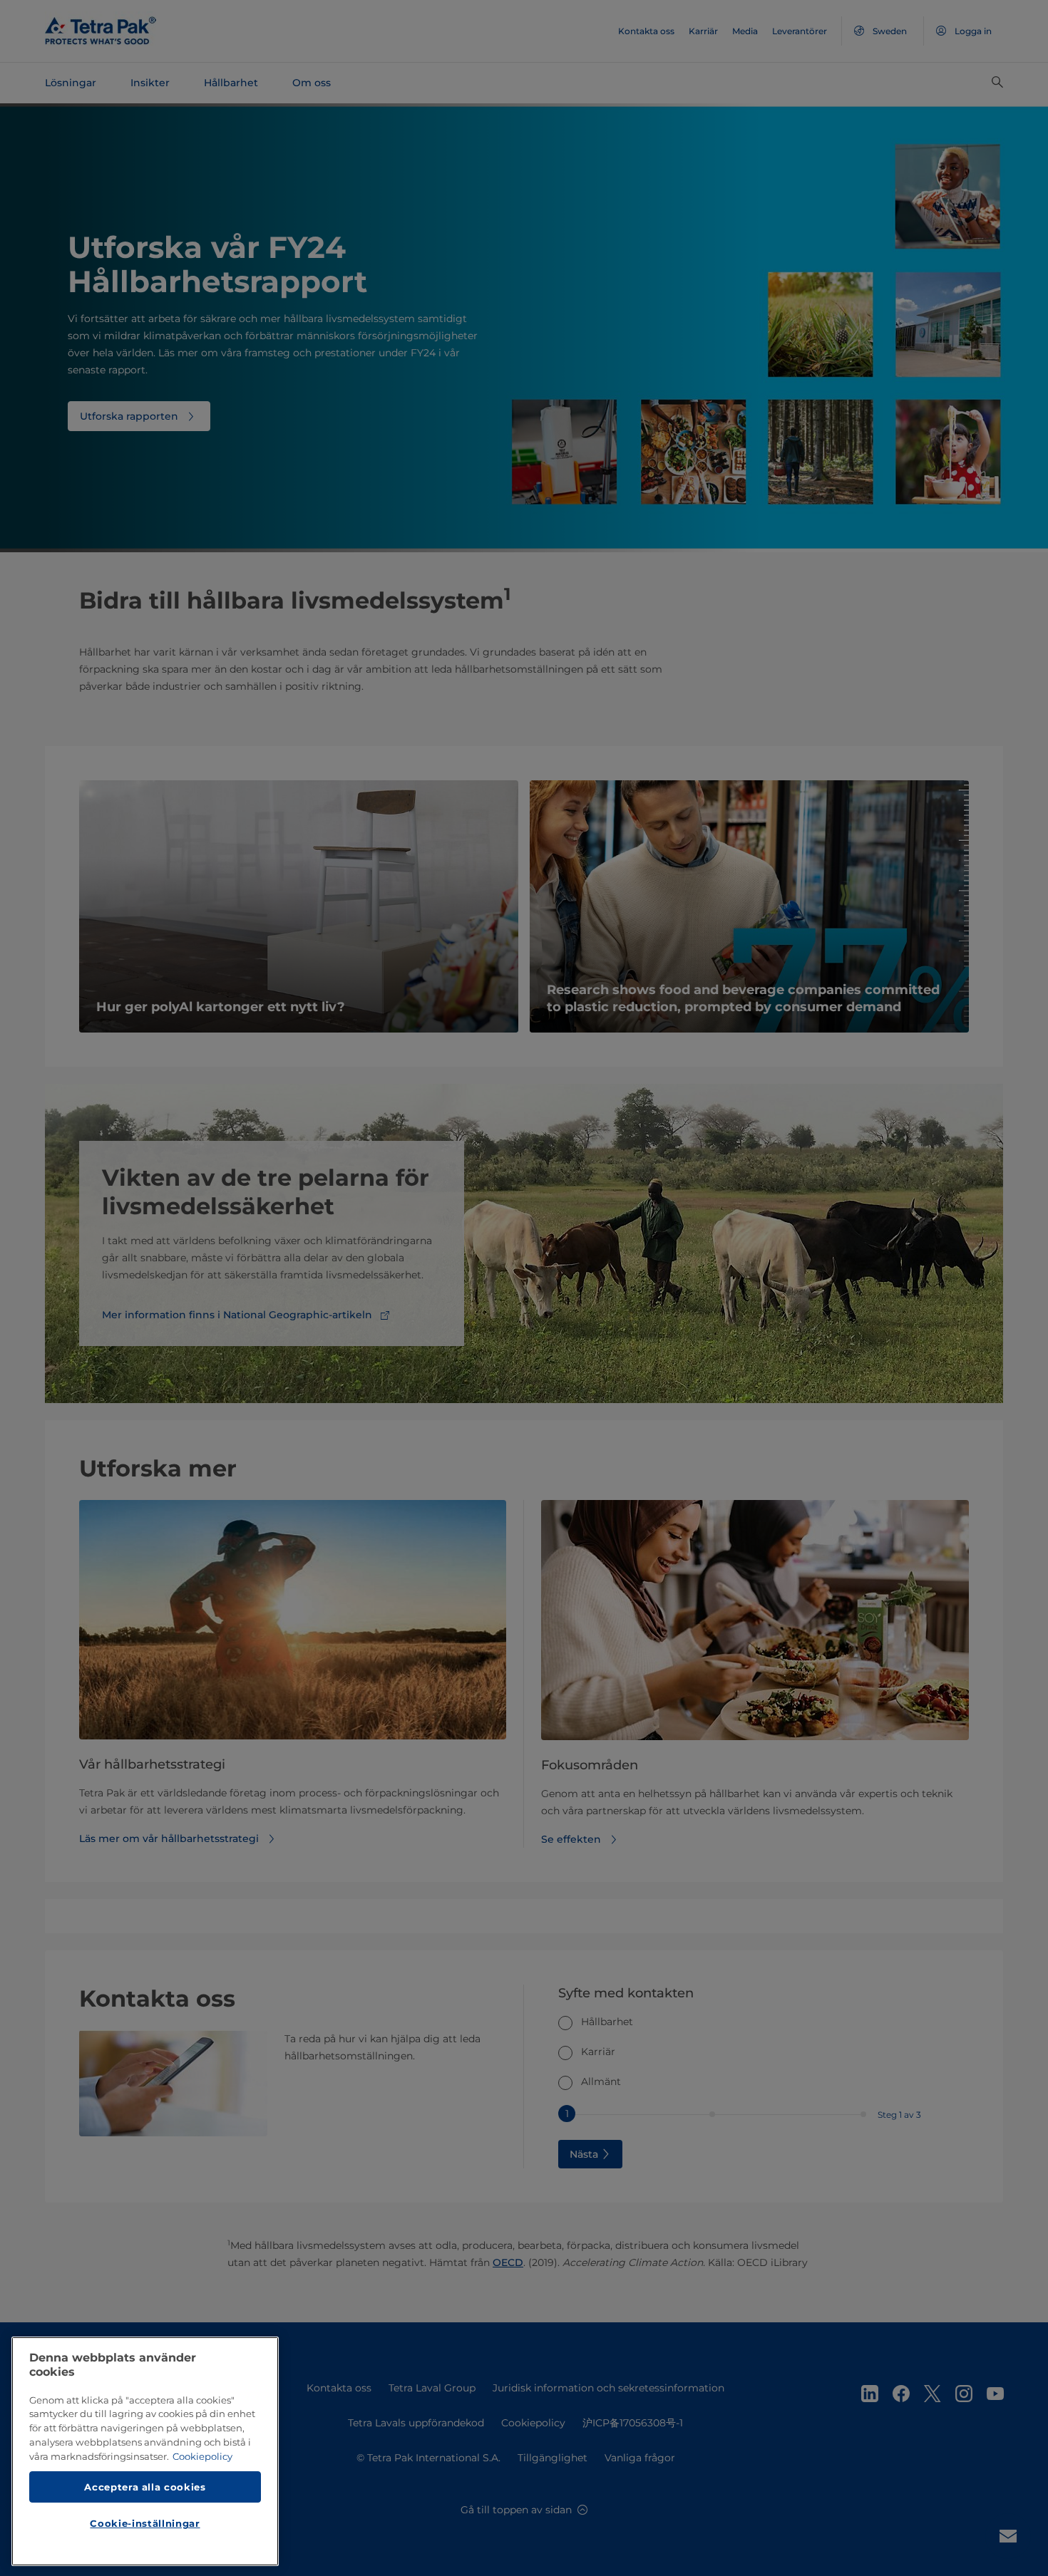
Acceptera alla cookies (145, 2486)
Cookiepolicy (202, 2456)
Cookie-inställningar (145, 2523)
